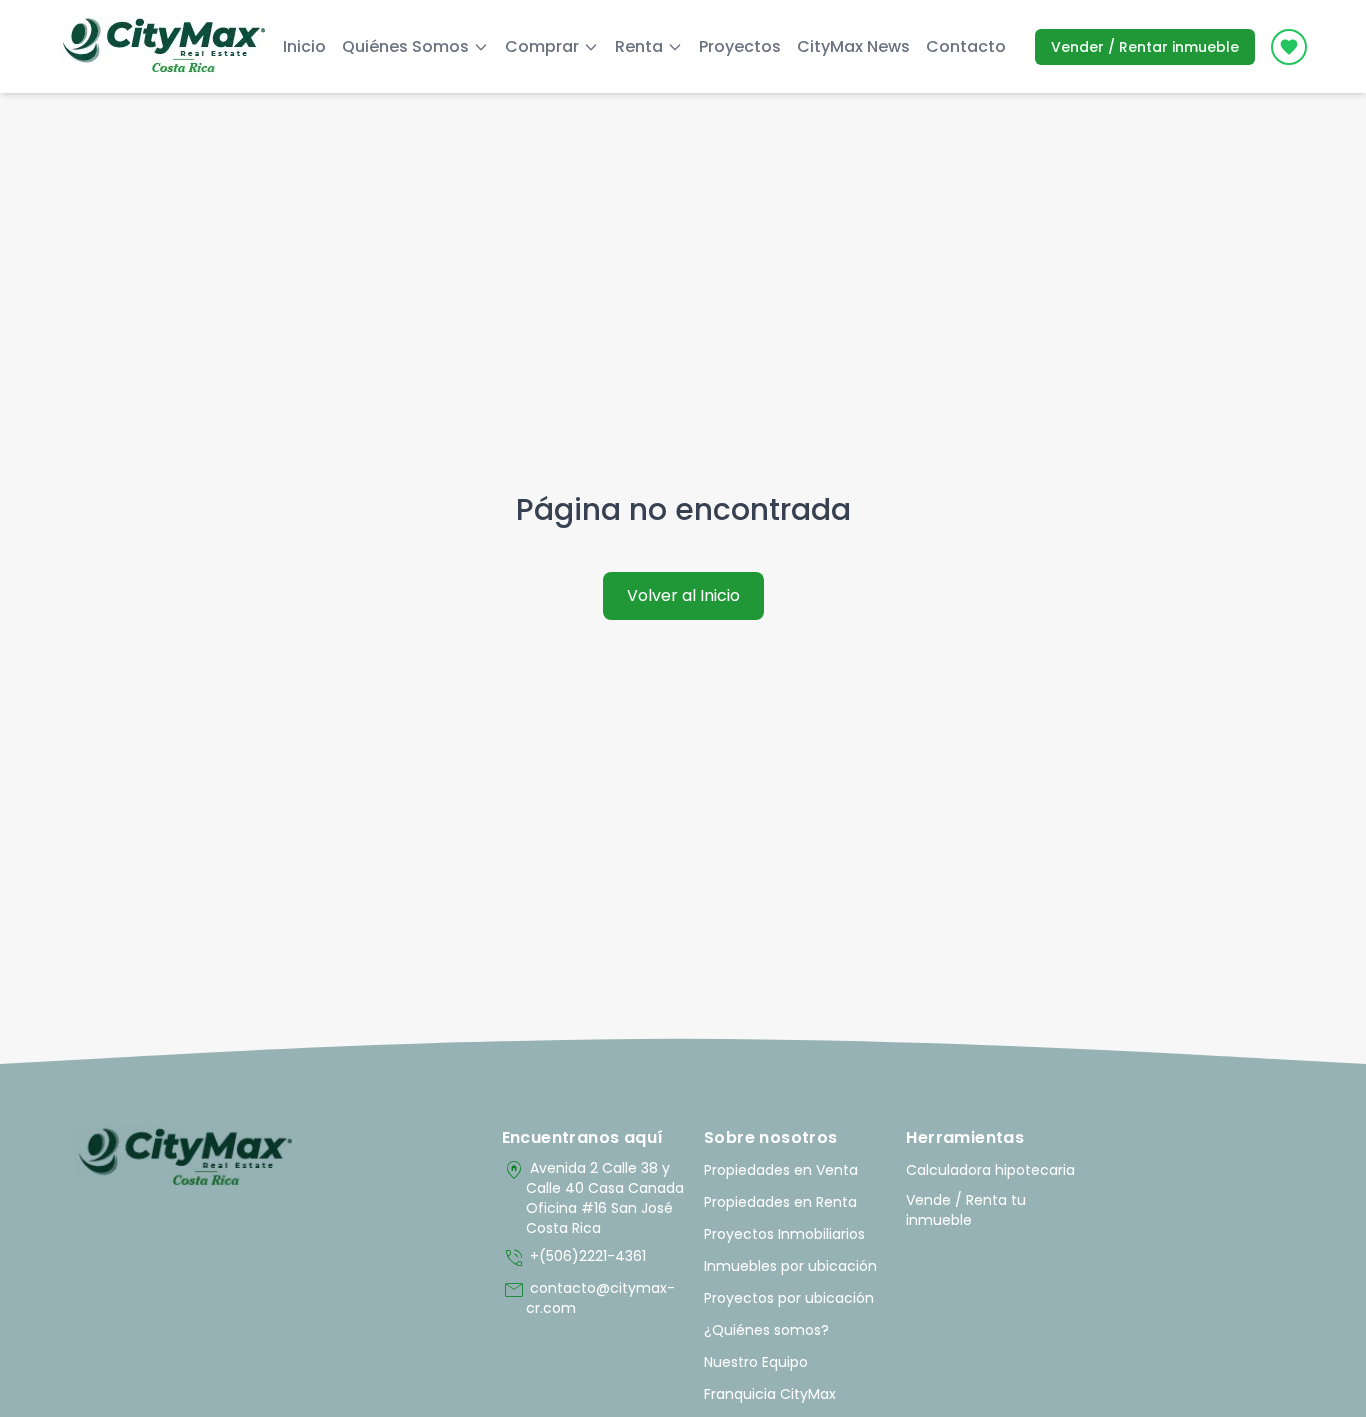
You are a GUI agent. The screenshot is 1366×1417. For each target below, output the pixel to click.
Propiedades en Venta (781, 1170)
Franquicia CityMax (770, 1394)
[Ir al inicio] (185, 1158)
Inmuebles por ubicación (790, 1266)
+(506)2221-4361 (574, 1258)
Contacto (966, 46)
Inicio (304, 46)
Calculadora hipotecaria (990, 1170)
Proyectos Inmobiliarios (784, 1234)
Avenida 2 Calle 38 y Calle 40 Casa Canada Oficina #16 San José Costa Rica (593, 1198)
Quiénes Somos (405, 46)
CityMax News (853, 46)
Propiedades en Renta (780, 1202)
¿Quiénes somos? (766, 1330)
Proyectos (740, 46)
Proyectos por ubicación (789, 1298)
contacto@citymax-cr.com (588, 1298)
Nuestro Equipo (756, 1362)
